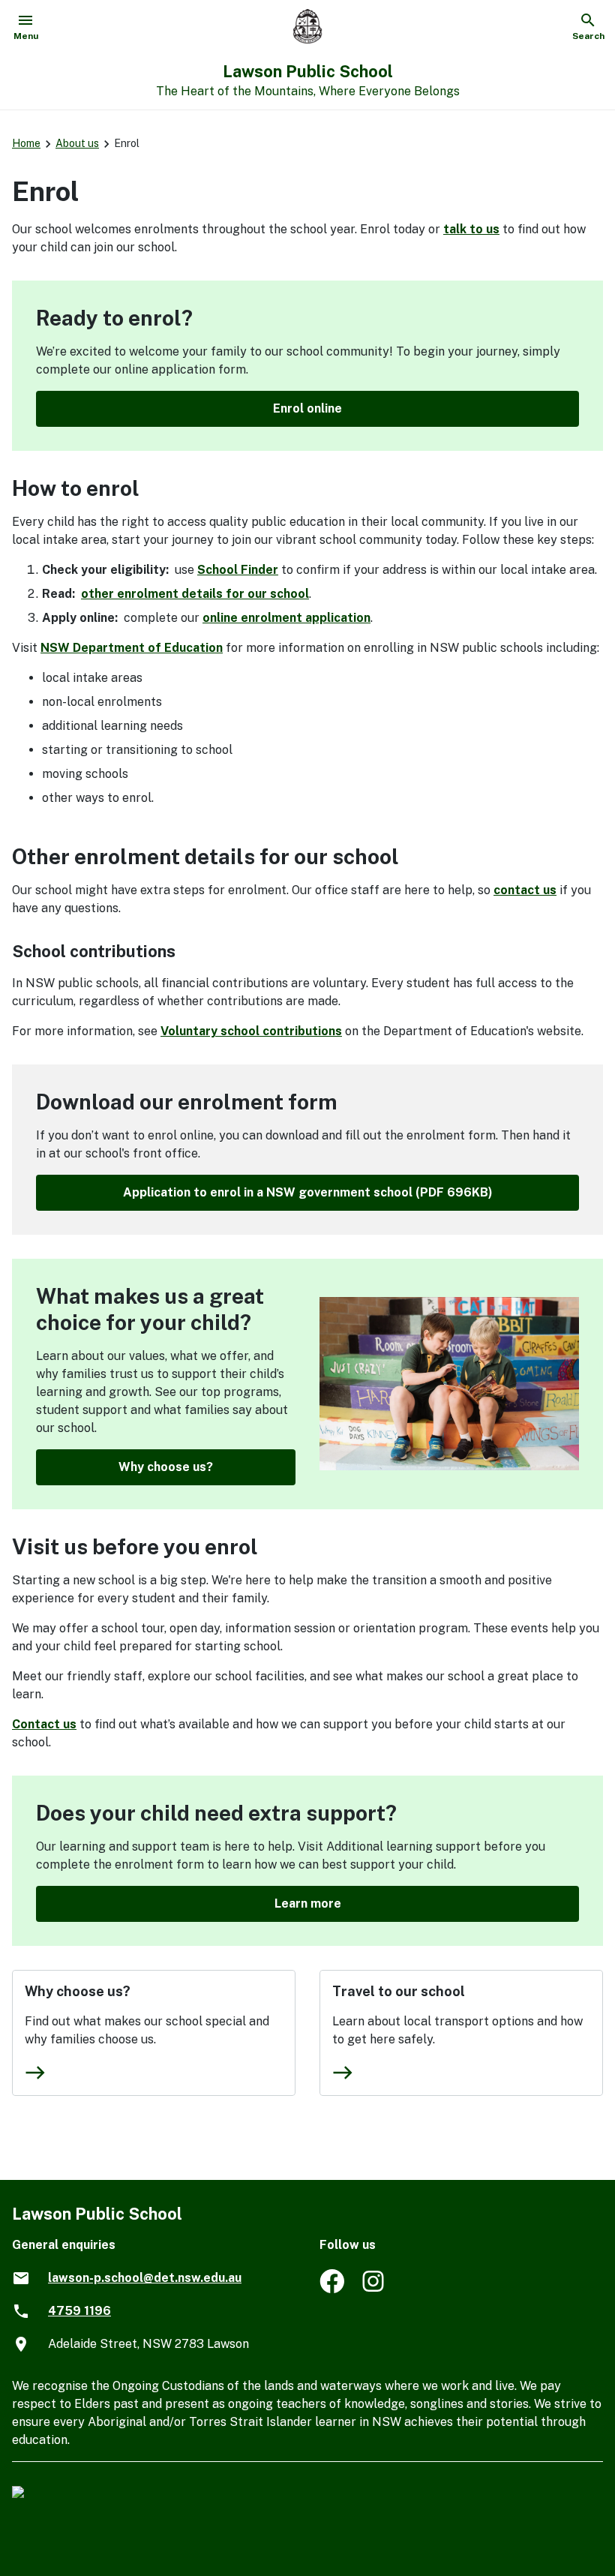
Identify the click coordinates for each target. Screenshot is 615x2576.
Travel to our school (399, 1991)
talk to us (471, 229)
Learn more (308, 1903)
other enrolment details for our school (195, 594)
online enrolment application (286, 618)
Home (26, 143)
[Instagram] (375, 2289)
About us (77, 143)
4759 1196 (79, 2311)
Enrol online (307, 408)
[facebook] (332, 2289)
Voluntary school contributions (251, 1031)
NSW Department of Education (132, 648)
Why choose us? (166, 1467)
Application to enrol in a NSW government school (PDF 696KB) (308, 1192)
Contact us (44, 1724)
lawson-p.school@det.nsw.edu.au (145, 2278)
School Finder (238, 570)
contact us (525, 890)
